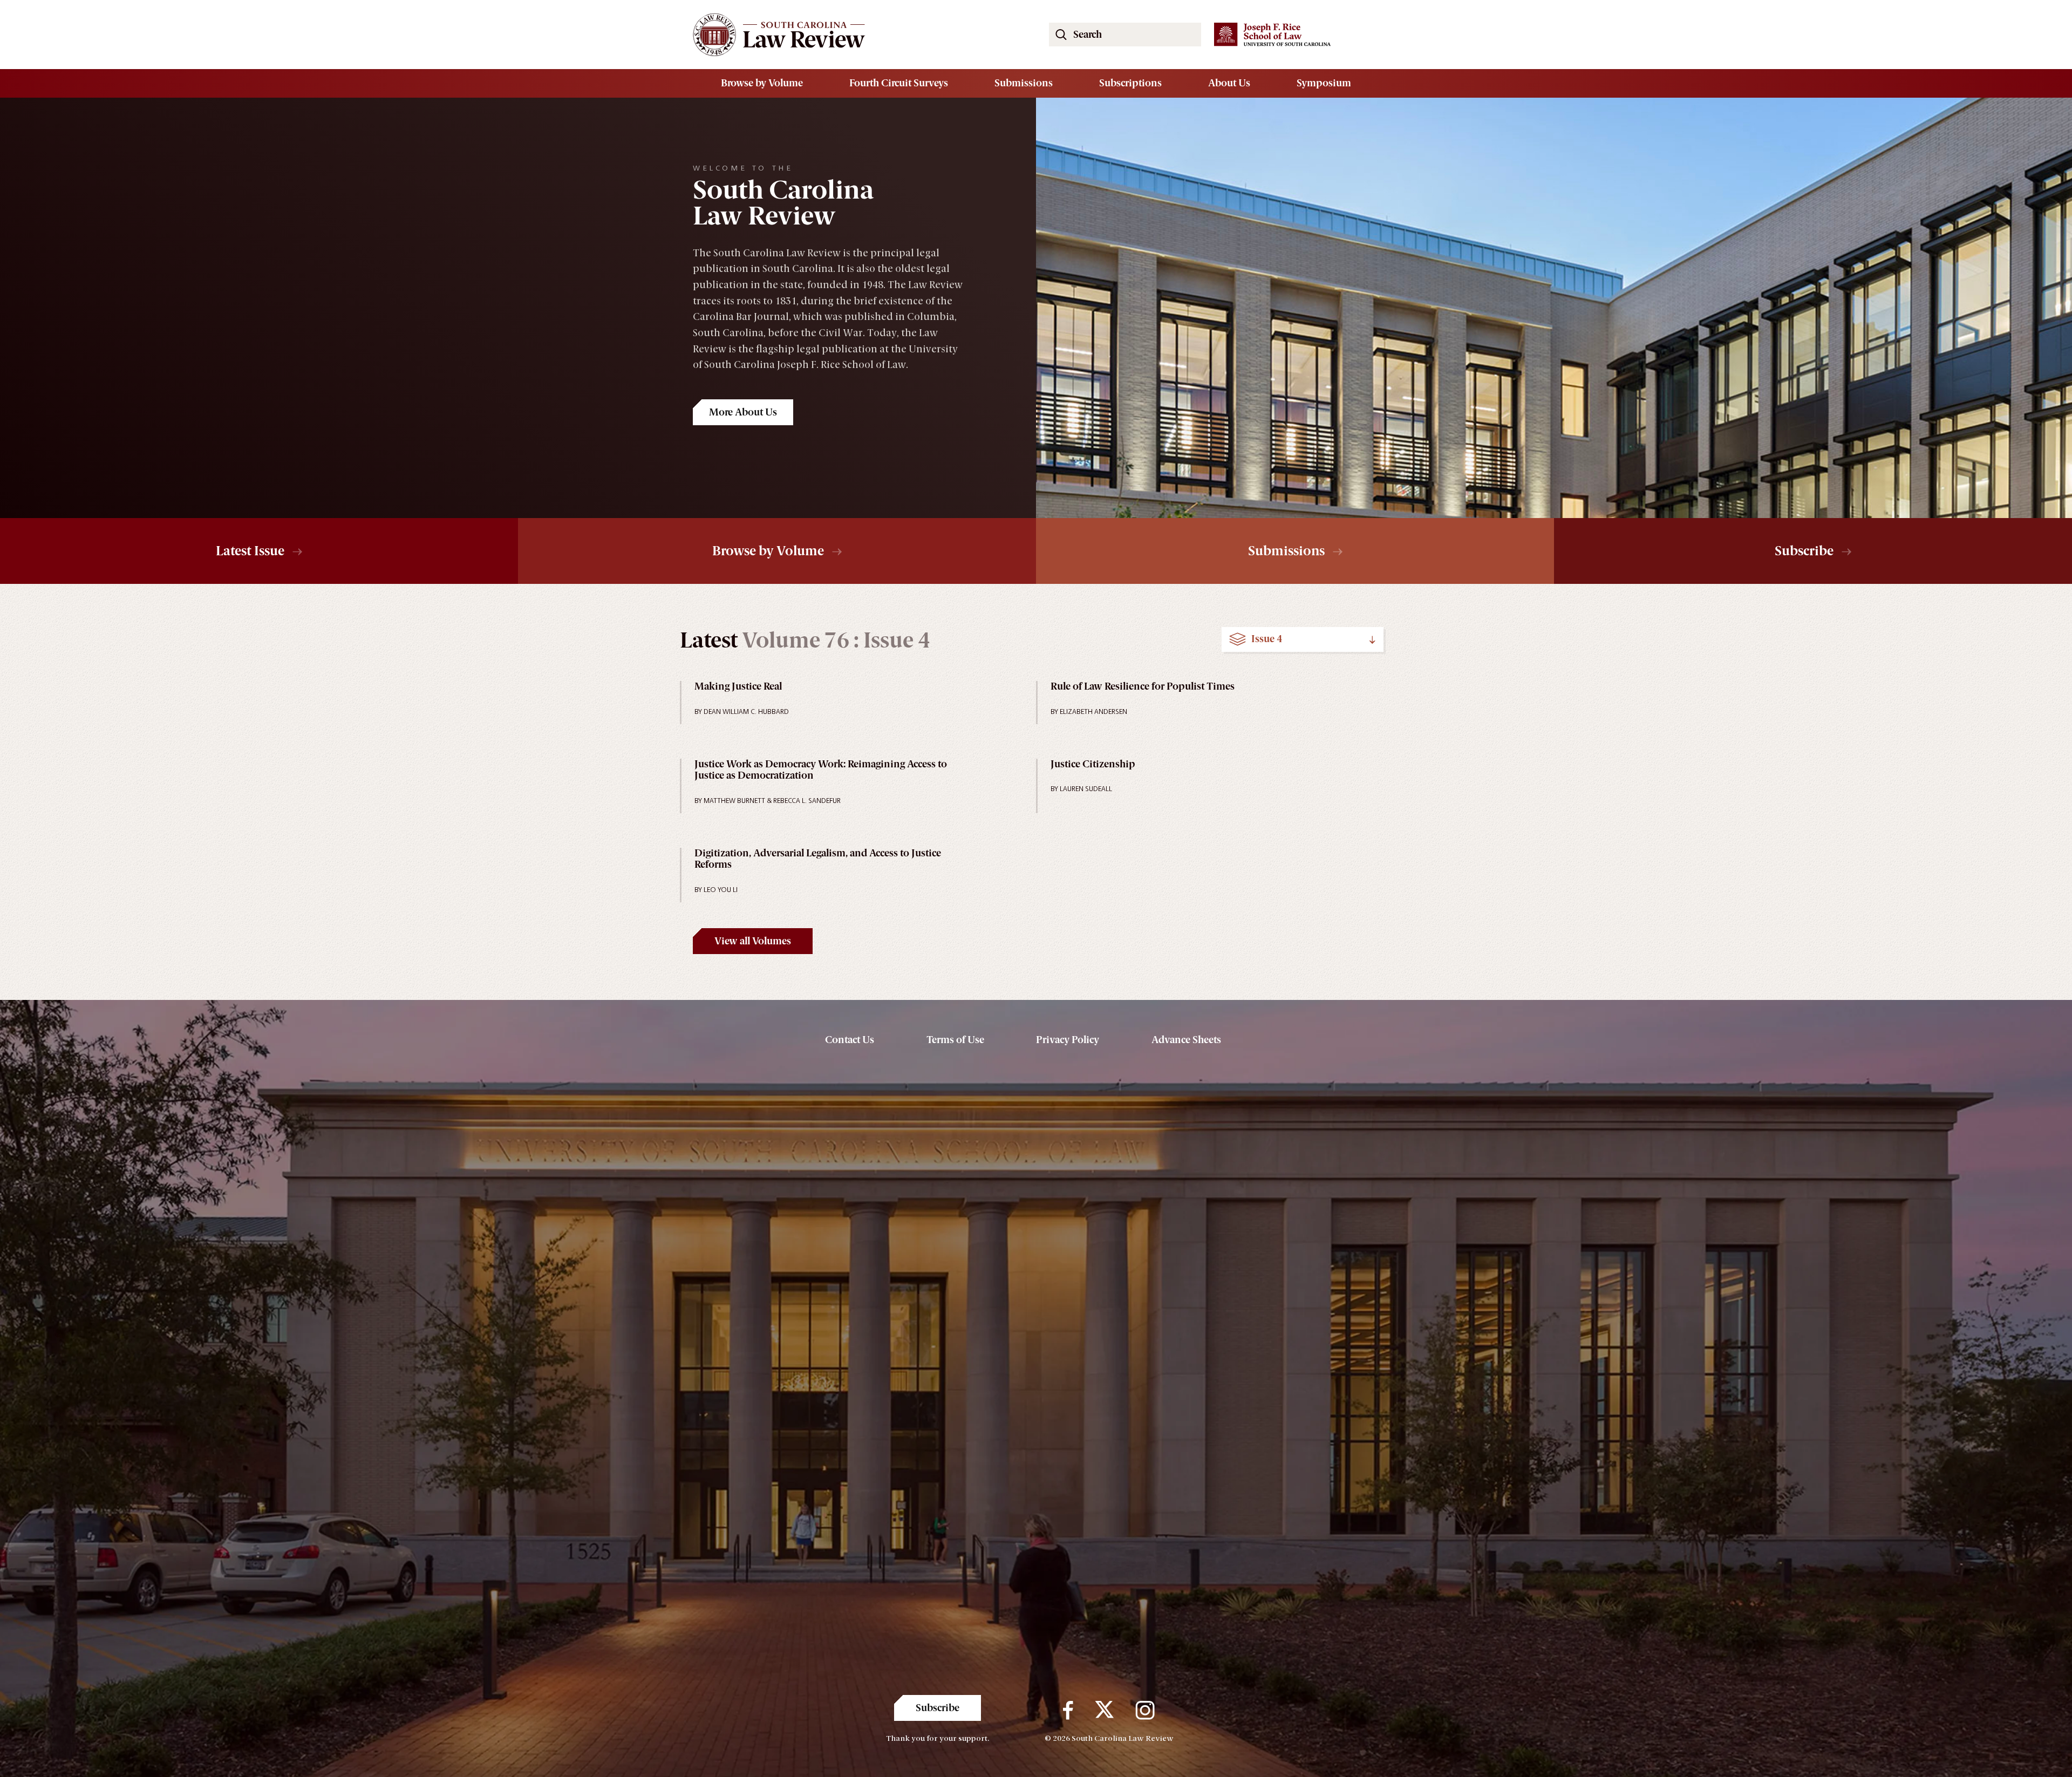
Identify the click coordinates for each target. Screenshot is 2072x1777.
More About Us (743, 412)
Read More (798, 710)
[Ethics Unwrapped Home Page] (858, 35)
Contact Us (850, 1040)
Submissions (1024, 83)
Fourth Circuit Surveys (899, 83)
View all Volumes (753, 941)
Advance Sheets (1186, 1040)
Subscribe (1804, 551)
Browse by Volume (762, 83)
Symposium (1324, 83)
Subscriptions (1130, 83)
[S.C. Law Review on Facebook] (1068, 1711)
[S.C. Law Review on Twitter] (1104, 1711)
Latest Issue (250, 551)
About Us (1229, 83)
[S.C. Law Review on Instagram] (1145, 1711)
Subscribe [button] (938, 1708)
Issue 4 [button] (1267, 639)
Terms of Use (955, 1040)
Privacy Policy (1068, 1040)
